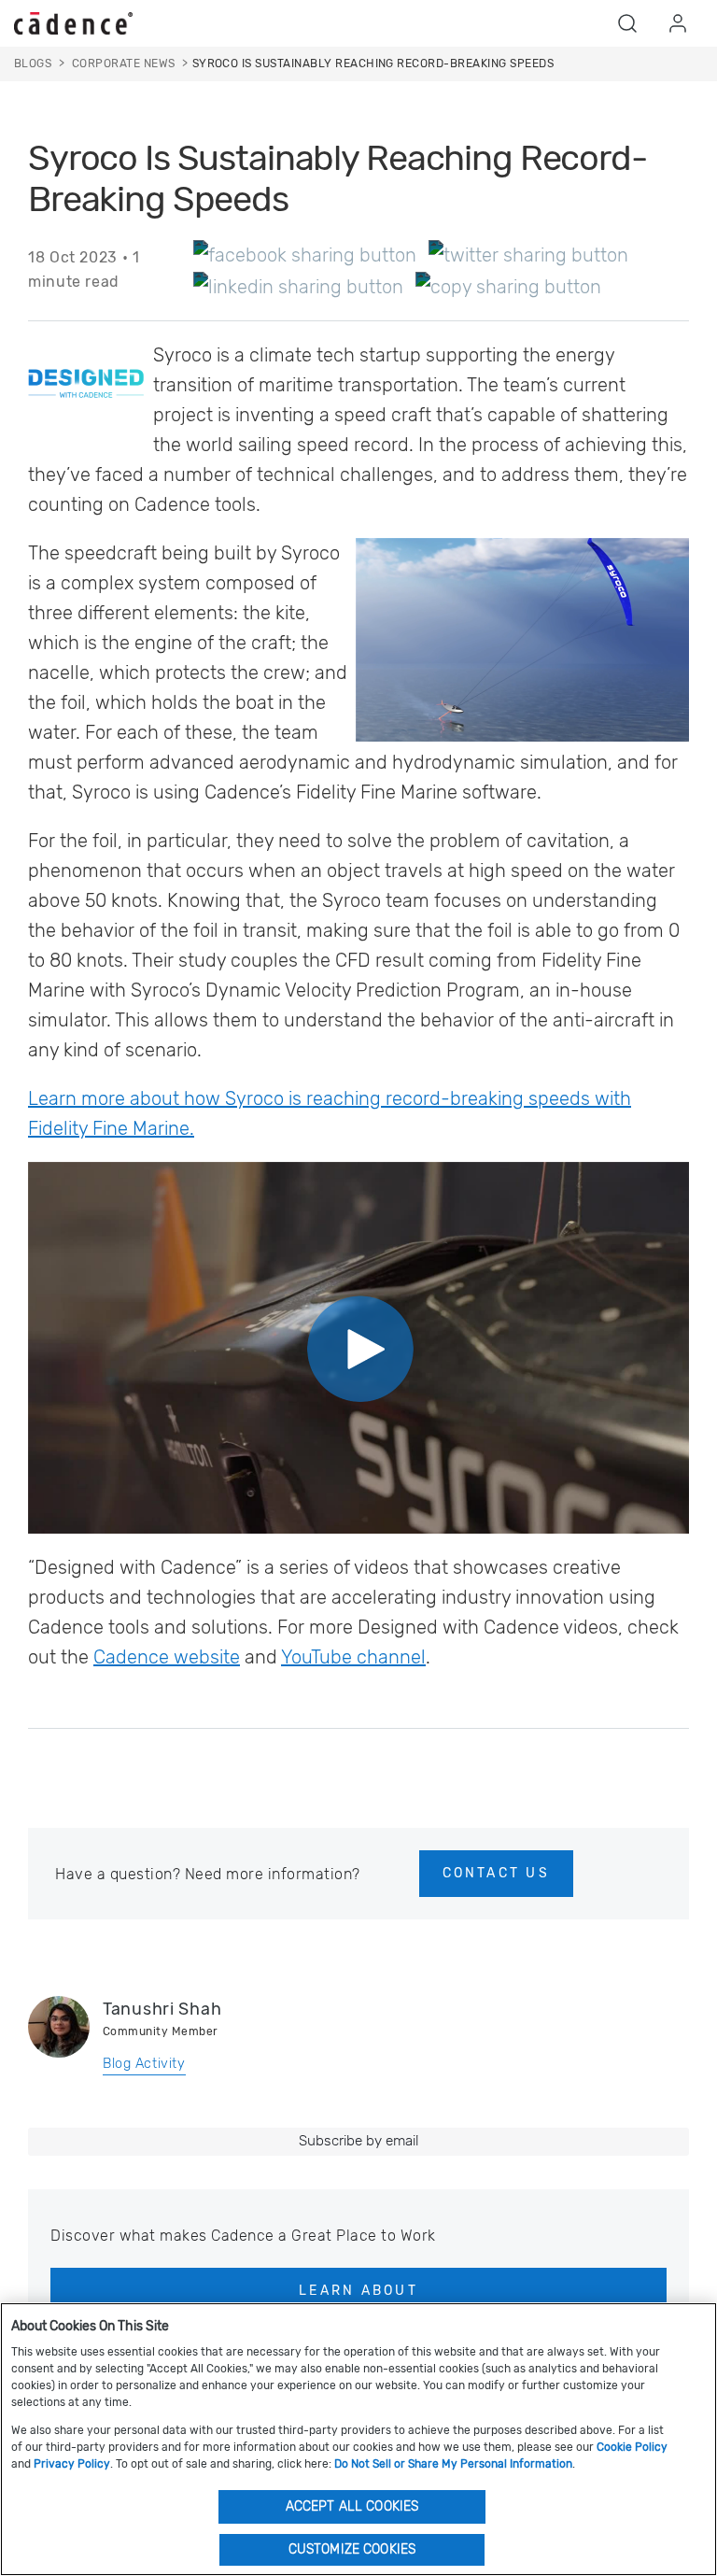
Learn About (358, 2291)
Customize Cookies (352, 2549)
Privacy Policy (72, 2464)
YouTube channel (353, 1657)
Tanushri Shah (162, 2009)
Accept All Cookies (352, 2506)
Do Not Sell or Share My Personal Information (453, 2464)
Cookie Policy (632, 2447)
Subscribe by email (358, 2141)
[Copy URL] (508, 286)
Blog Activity (144, 2064)
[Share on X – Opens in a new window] (528, 254)
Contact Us (496, 1873)
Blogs (33, 64)
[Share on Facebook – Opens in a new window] (305, 254)
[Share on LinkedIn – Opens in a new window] (298, 286)
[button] (627, 23)
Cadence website (167, 1657)
